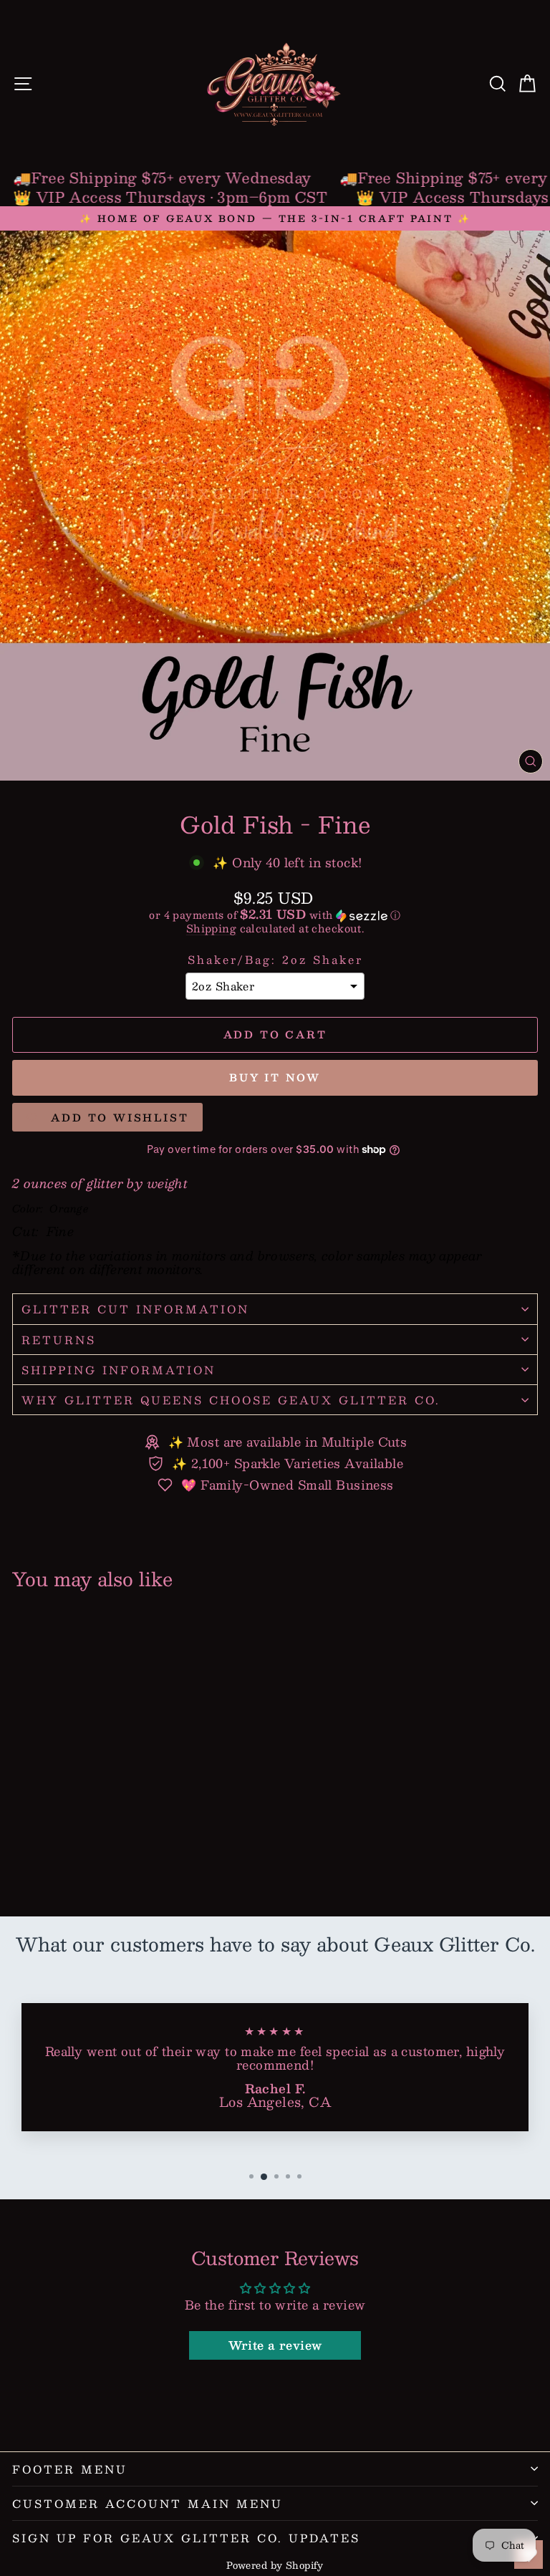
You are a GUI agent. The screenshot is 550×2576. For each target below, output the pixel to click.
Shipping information (119, 1370)
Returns (59, 1340)
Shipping (211, 928)
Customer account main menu (148, 2503)
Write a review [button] (275, 2345)
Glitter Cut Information (135, 1309)
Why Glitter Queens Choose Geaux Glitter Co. (231, 1400)
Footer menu (70, 2469)
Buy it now (275, 1077)
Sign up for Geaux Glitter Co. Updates (186, 2538)
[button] (275, 915)
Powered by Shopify (275, 2565)
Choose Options (114, 1861)
